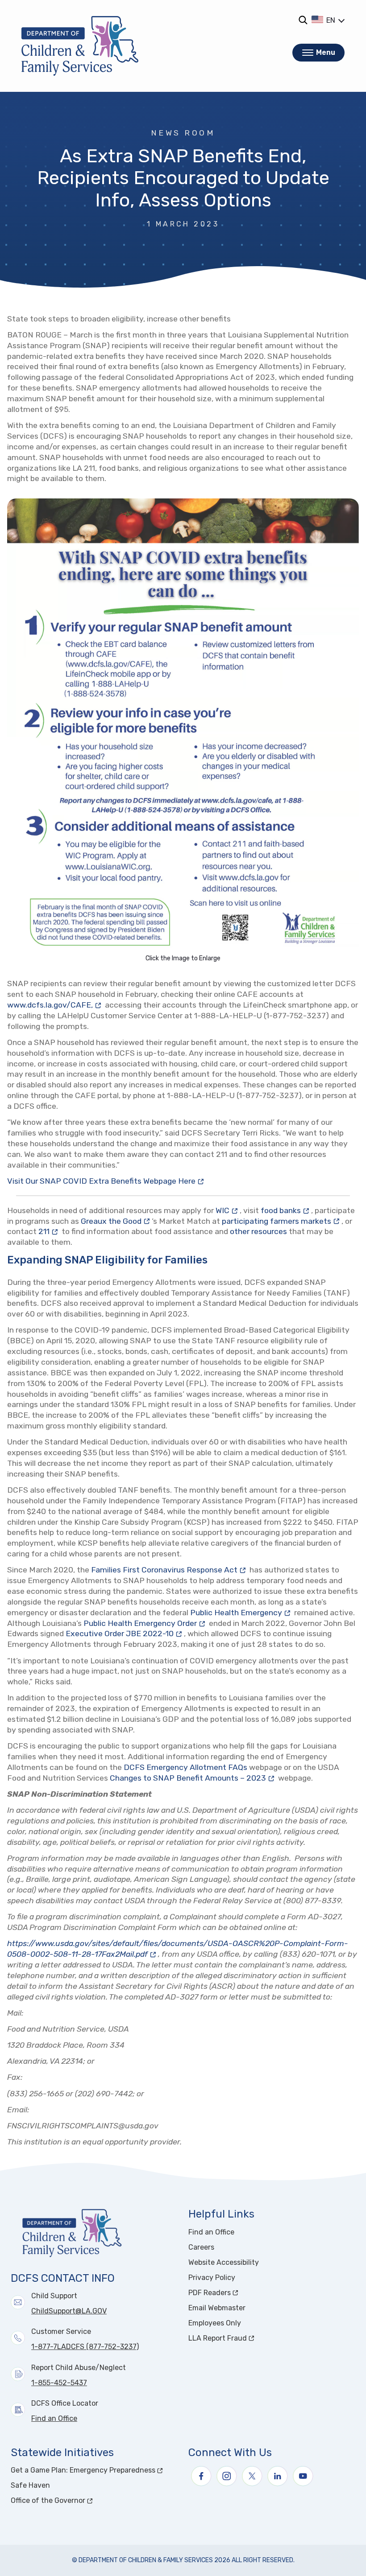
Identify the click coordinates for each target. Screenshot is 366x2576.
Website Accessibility (224, 2262)
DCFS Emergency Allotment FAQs (185, 1767)
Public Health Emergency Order (145, 1623)
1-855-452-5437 (59, 2383)
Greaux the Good (116, 1221)
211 (49, 1231)
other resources (258, 1231)
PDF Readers (243, 2293)
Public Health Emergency (241, 1612)
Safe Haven (30, 2485)
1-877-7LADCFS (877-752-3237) (85, 2347)
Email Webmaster (217, 2308)
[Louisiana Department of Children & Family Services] (80, 46)
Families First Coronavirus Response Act (169, 1570)
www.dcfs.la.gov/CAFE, (55, 1005)
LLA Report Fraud (251, 2338)
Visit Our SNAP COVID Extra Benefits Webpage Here (101, 1181)
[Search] (303, 20)
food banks (286, 1210)
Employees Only (215, 2323)
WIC (228, 1210)
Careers (201, 2247)
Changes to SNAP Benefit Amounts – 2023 (193, 1778)
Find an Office (54, 2418)
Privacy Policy (212, 2278)
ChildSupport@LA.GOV (69, 2311)
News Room (183, 133)
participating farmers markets (282, 1221)
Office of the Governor (81, 2500)
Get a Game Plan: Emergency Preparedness (94, 2470)
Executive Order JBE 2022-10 (125, 1633)
